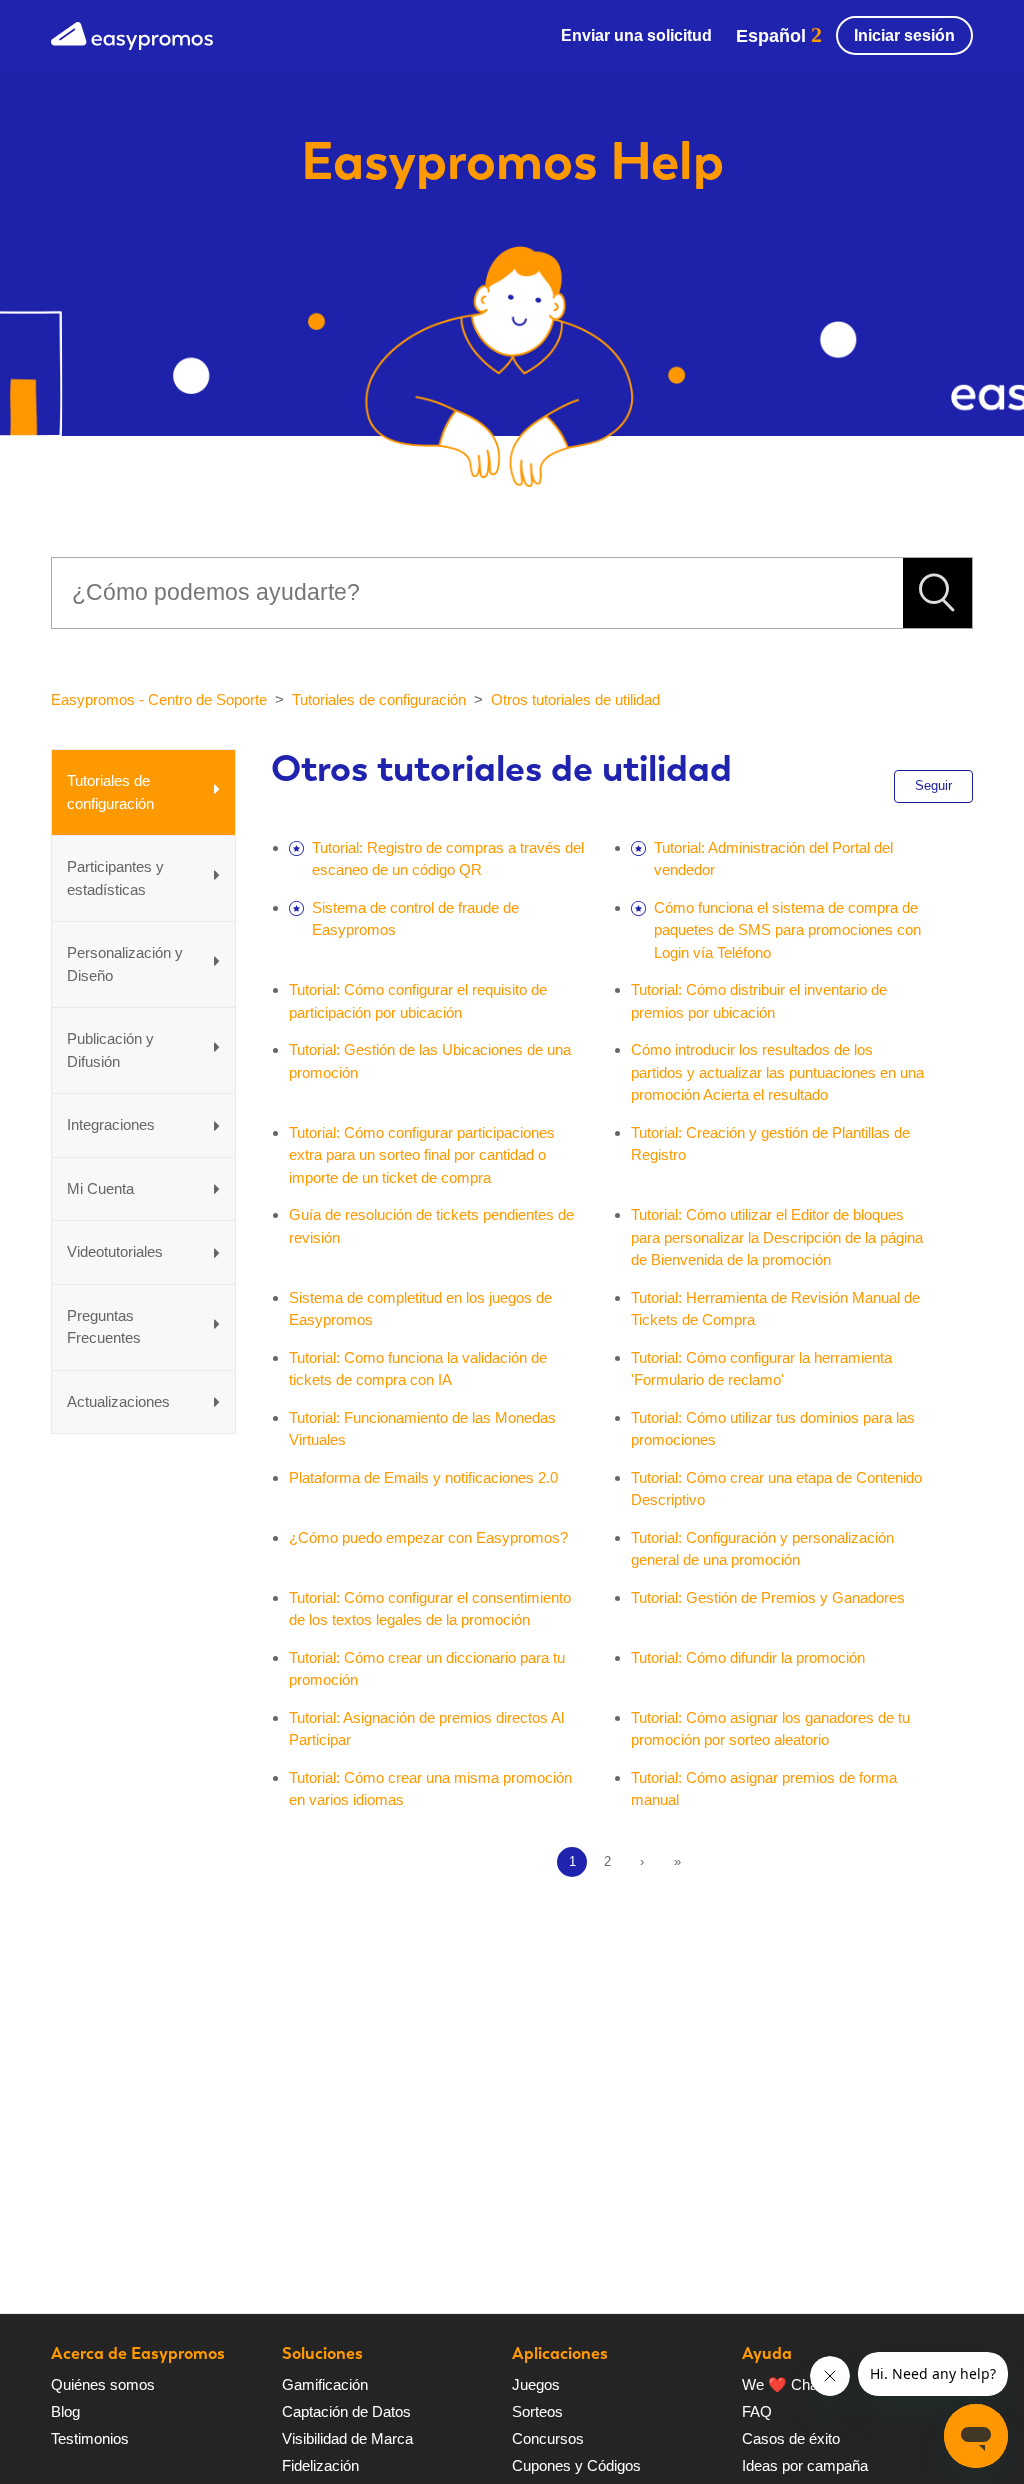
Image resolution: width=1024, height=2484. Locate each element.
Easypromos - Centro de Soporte (159, 699)
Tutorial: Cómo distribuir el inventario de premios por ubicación (759, 1001)
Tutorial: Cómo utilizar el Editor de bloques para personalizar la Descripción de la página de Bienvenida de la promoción (777, 1237)
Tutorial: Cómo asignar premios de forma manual (764, 1789)
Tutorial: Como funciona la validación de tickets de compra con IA (418, 1369)
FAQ (757, 2411)
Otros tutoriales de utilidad (575, 699)
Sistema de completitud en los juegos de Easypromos (420, 1309)
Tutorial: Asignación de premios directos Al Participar (426, 1729)
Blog (65, 2411)
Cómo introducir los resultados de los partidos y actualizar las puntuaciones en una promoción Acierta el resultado (777, 1072)
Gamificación (325, 2384)
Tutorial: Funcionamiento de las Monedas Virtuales (422, 1429)
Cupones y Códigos (576, 2465)
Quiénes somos (103, 2384)
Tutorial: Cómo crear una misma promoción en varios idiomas (430, 1789)
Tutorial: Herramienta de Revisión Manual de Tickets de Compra (775, 1309)
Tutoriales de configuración (379, 699)
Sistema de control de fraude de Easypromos (415, 919)
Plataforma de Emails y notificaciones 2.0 (423, 1477)
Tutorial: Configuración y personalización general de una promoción (762, 1549)
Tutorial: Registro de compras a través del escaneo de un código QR (448, 859)
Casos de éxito (791, 2438)
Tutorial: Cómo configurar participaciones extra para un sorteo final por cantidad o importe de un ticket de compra (422, 1155)
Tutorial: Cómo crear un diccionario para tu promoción (427, 1669)
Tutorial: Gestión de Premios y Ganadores (768, 1597)
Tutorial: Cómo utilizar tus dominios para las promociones (773, 1429)
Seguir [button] (933, 785)
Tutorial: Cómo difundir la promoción (748, 1657)
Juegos (536, 2384)
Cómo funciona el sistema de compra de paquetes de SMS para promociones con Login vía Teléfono (787, 930)
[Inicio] (132, 33)
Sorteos (537, 2411)
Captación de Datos (346, 2411)
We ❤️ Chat (782, 2384)
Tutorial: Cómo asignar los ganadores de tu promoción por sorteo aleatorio (770, 1729)
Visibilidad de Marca (347, 2438)
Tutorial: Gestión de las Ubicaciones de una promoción (430, 1061)
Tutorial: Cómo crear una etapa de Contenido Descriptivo (776, 1489)
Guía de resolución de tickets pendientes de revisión (431, 1226)
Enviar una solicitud (636, 35)
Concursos (548, 2438)
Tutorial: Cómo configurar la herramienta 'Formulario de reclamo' (761, 1369)
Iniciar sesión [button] (904, 35)
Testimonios (90, 2438)
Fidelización (320, 2465)
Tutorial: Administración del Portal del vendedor (773, 859)
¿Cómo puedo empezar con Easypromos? (428, 1537)
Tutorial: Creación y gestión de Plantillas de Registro (770, 1144)
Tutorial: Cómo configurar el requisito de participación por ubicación (418, 1001)
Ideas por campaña (805, 2465)
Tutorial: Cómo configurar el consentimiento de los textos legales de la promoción (430, 1609)
